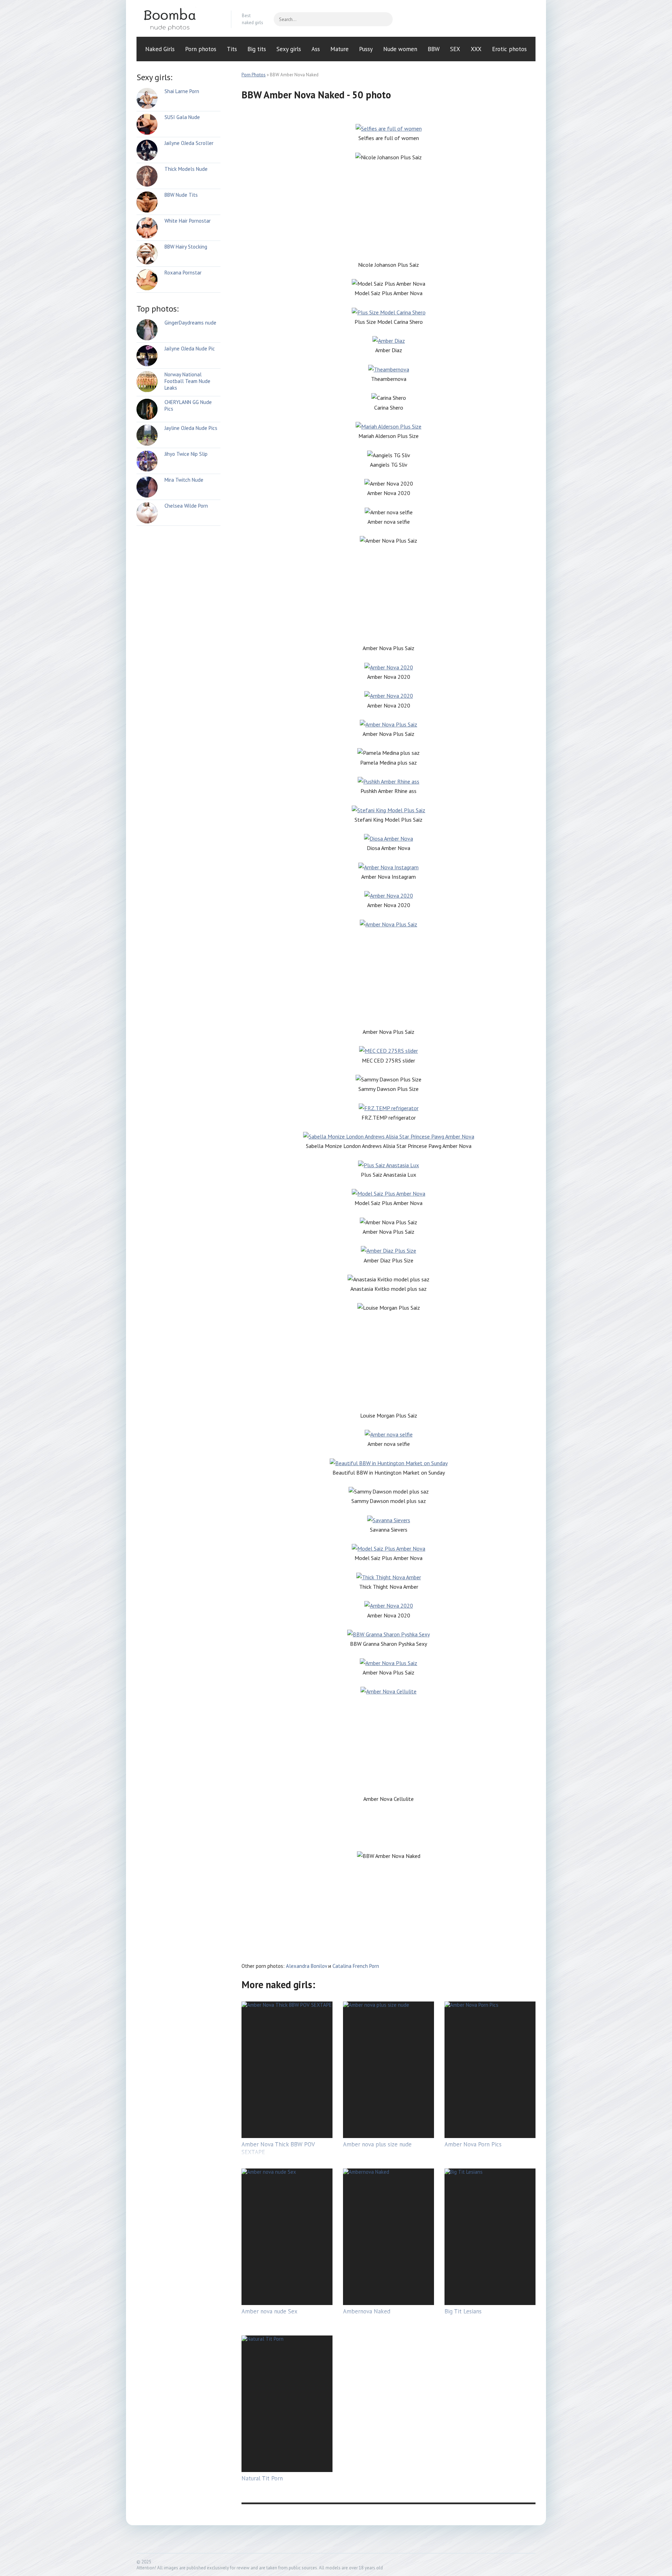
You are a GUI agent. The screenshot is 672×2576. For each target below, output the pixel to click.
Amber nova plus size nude (377, 2144)
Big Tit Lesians (463, 2311)
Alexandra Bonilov (306, 1966)
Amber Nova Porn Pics (473, 2144)
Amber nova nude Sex (269, 2311)
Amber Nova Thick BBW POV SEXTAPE (278, 2148)
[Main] (178, 19)
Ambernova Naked (367, 2311)
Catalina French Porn (356, 1966)
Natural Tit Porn (262, 2478)
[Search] (384, 19)
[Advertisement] (388, 211)
